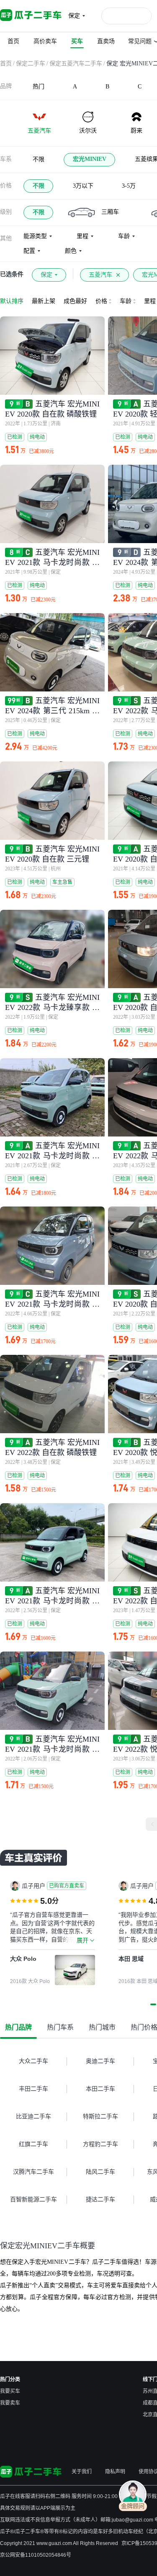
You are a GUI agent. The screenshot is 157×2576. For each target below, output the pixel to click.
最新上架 (44, 301)
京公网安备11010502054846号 (36, 2555)
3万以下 (83, 186)
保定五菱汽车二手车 (76, 63)
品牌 (6, 86)
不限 (39, 159)
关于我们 (82, 2472)
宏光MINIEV (90, 159)
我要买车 (10, 2391)
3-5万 (129, 186)
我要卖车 (10, 2403)
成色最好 (75, 301)
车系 (6, 159)
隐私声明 (115, 2472)
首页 (6, 63)
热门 (39, 87)
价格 (6, 185)
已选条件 (12, 274)
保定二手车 (31, 63)
